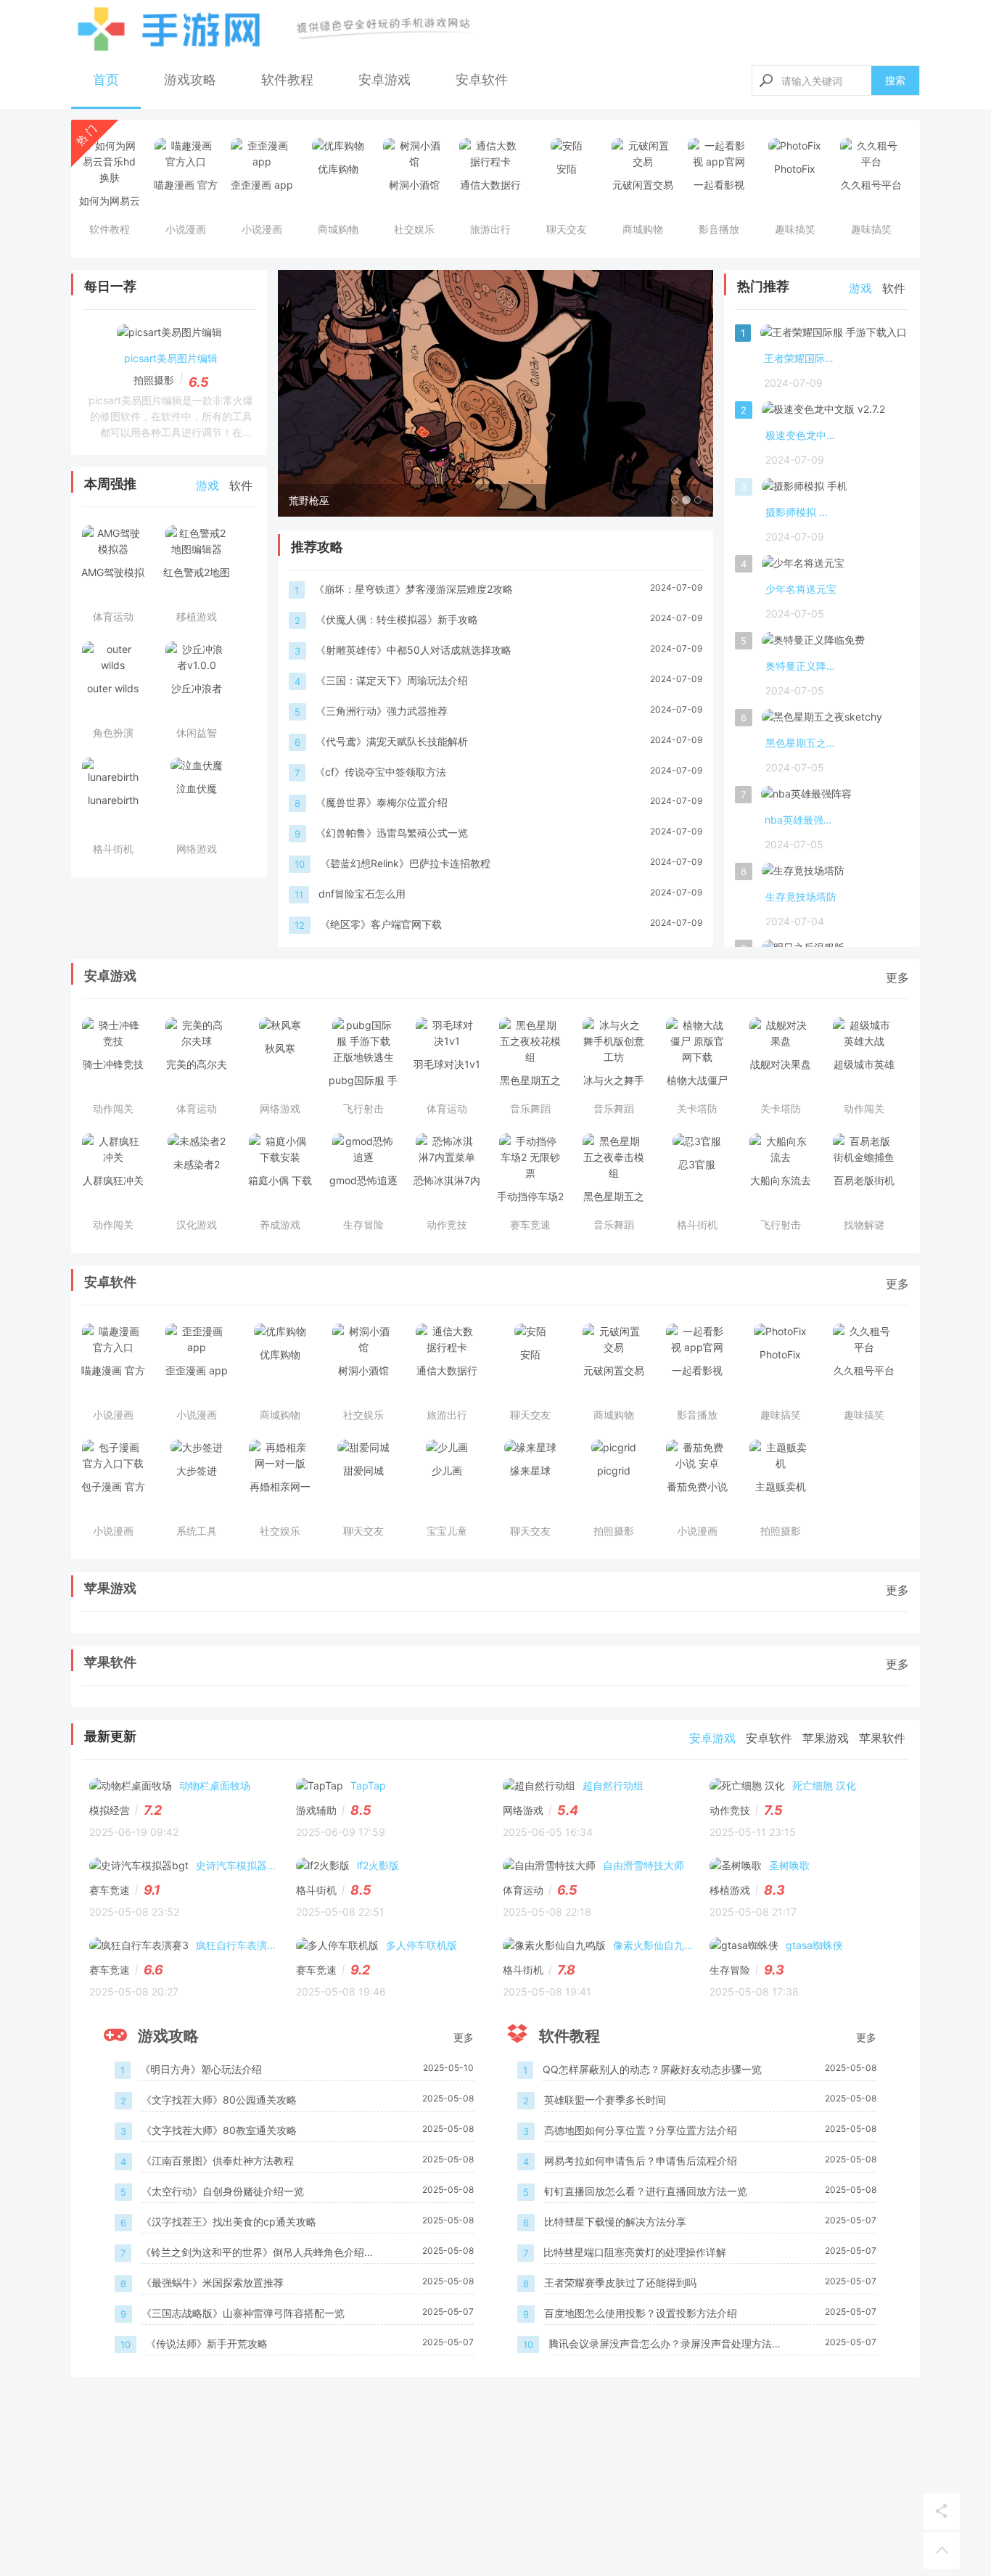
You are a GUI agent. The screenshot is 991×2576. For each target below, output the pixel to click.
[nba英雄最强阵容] (806, 797)
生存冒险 (730, 1970)
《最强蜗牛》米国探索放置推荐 (213, 2282)
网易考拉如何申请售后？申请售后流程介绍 (641, 2161)
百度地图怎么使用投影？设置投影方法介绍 (641, 2313)
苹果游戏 (110, 1588)
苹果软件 (110, 1662)
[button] (311, 393)
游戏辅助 (316, 1810)
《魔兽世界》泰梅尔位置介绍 (382, 802)
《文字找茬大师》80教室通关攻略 (219, 2130)
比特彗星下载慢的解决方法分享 (615, 2222)
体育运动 (523, 1890)
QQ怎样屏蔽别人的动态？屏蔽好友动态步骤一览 (652, 2069)
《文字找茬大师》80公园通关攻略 (219, 2100)
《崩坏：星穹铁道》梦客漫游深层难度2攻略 (414, 589)
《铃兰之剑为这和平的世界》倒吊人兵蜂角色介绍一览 (258, 2253)
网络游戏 (523, 1810)
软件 (241, 485)
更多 (897, 977)
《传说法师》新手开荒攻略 (207, 2343)
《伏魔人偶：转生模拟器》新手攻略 (397, 619)
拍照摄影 (154, 380)
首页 (106, 79)
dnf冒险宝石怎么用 (362, 894)
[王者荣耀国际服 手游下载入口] (834, 335)
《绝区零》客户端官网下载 (381, 924)
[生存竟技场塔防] (803, 874)
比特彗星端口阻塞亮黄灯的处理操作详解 (635, 2252)
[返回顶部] (942, 2551)
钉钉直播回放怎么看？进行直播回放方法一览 (646, 2191)
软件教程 (287, 79)
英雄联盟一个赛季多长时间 (605, 2100)
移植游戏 (730, 1890)
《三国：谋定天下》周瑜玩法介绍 (392, 680)
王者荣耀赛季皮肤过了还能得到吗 (620, 2282)
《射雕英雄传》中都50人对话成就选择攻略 (414, 650)
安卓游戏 (385, 79)
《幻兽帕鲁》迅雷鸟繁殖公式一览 (392, 833)
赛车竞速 (110, 1890)
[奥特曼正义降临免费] (813, 643)
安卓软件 (482, 79)
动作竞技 (730, 1810)
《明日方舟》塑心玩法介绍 (201, 2069)
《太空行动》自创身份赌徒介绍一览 (223, 2191)
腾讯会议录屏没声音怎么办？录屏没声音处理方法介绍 (665, 2345)
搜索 (895, 80)
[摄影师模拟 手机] (805, 489)
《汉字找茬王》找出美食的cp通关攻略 (229, 2222)
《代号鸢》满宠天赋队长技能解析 (392, 741)
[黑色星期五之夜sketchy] (822, 720)
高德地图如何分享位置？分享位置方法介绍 (641, 2130)
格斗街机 (316, 1890)
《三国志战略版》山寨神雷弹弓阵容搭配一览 (243, 2313)
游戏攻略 (190, 79)
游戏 (207, 485)
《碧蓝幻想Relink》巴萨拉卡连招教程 (405, 863)
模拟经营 (110, 1810)
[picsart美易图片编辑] (169, 335)
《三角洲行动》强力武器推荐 (382, 711)
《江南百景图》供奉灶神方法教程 (218, 2161)
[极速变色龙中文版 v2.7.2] (823, 412)
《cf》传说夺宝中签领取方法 (381, 772)
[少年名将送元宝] (803, 566)
